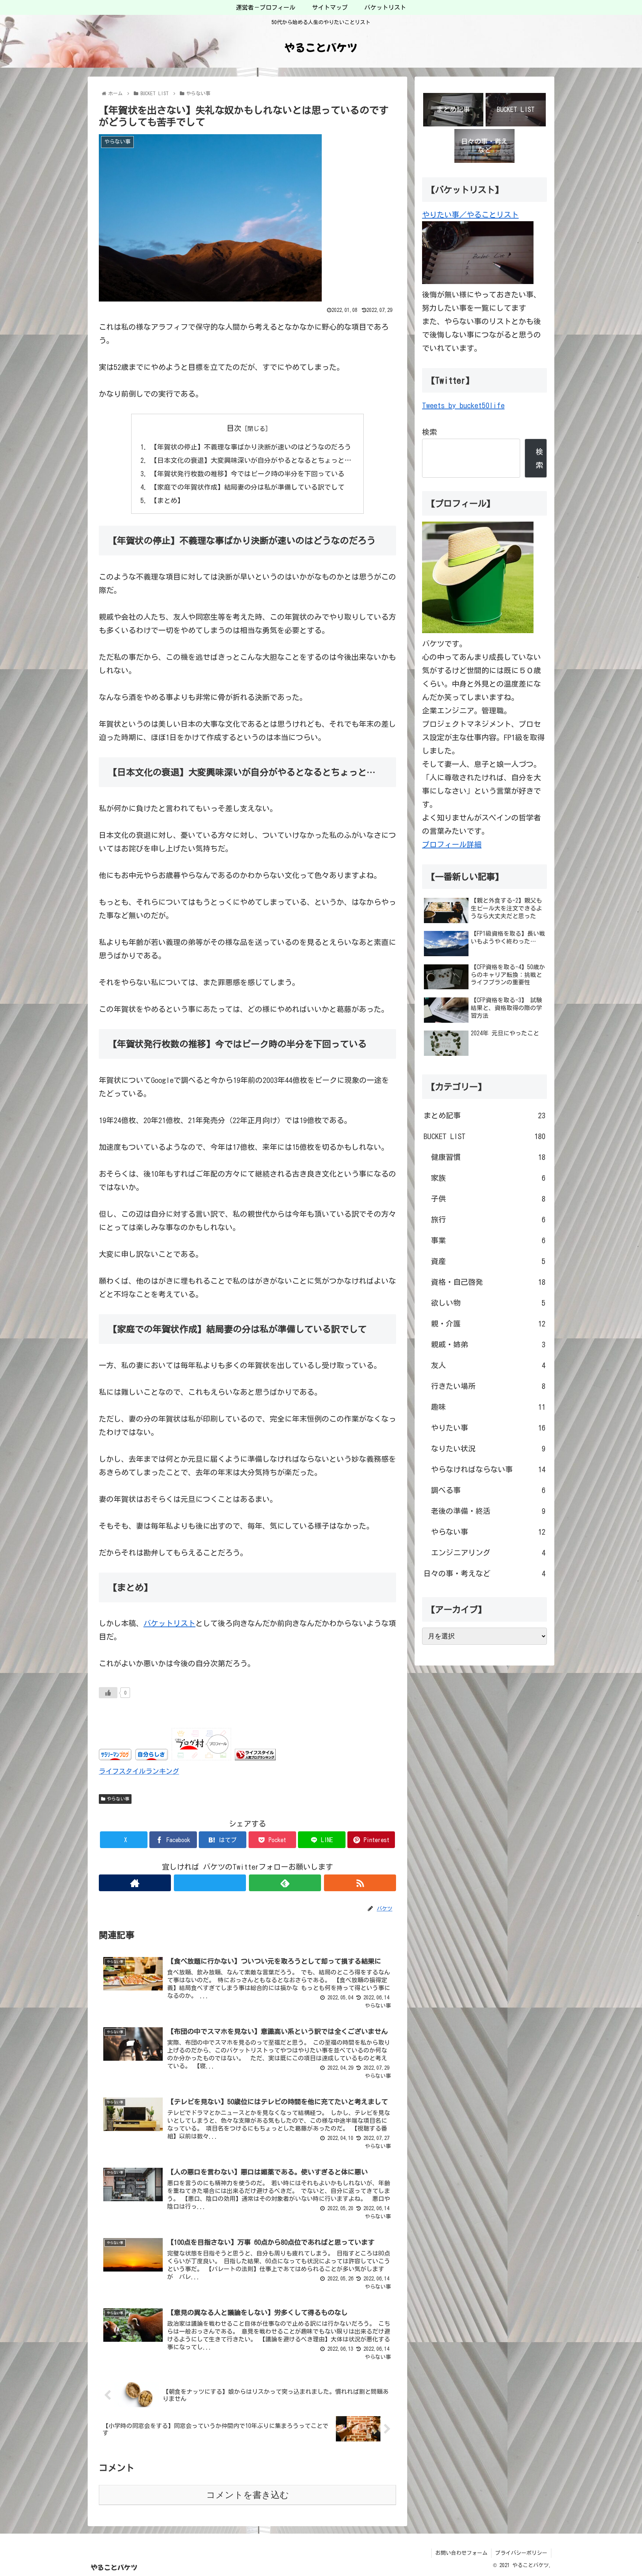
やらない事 (118, 1799)
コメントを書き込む (248, 2495)
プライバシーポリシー (521, 2553)
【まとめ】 (167, 500)
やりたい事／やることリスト (470, 215)
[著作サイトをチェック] (135, 1883)
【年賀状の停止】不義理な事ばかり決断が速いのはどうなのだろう (251, 447)
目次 (234, 428)
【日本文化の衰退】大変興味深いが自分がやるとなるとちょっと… (251, 460)
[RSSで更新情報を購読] (360, 1883)
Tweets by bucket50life (463, 405)
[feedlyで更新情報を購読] (285, 1883)
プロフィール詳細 (452, 844)
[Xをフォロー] (210, 1883)
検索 (429, 432)
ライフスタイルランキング (139, 1771)
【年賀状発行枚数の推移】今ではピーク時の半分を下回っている (247, 474)
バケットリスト (169, 1623)
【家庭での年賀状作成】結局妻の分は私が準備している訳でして (247, 487)
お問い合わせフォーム (461, 2553)
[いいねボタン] (108, 1693)
